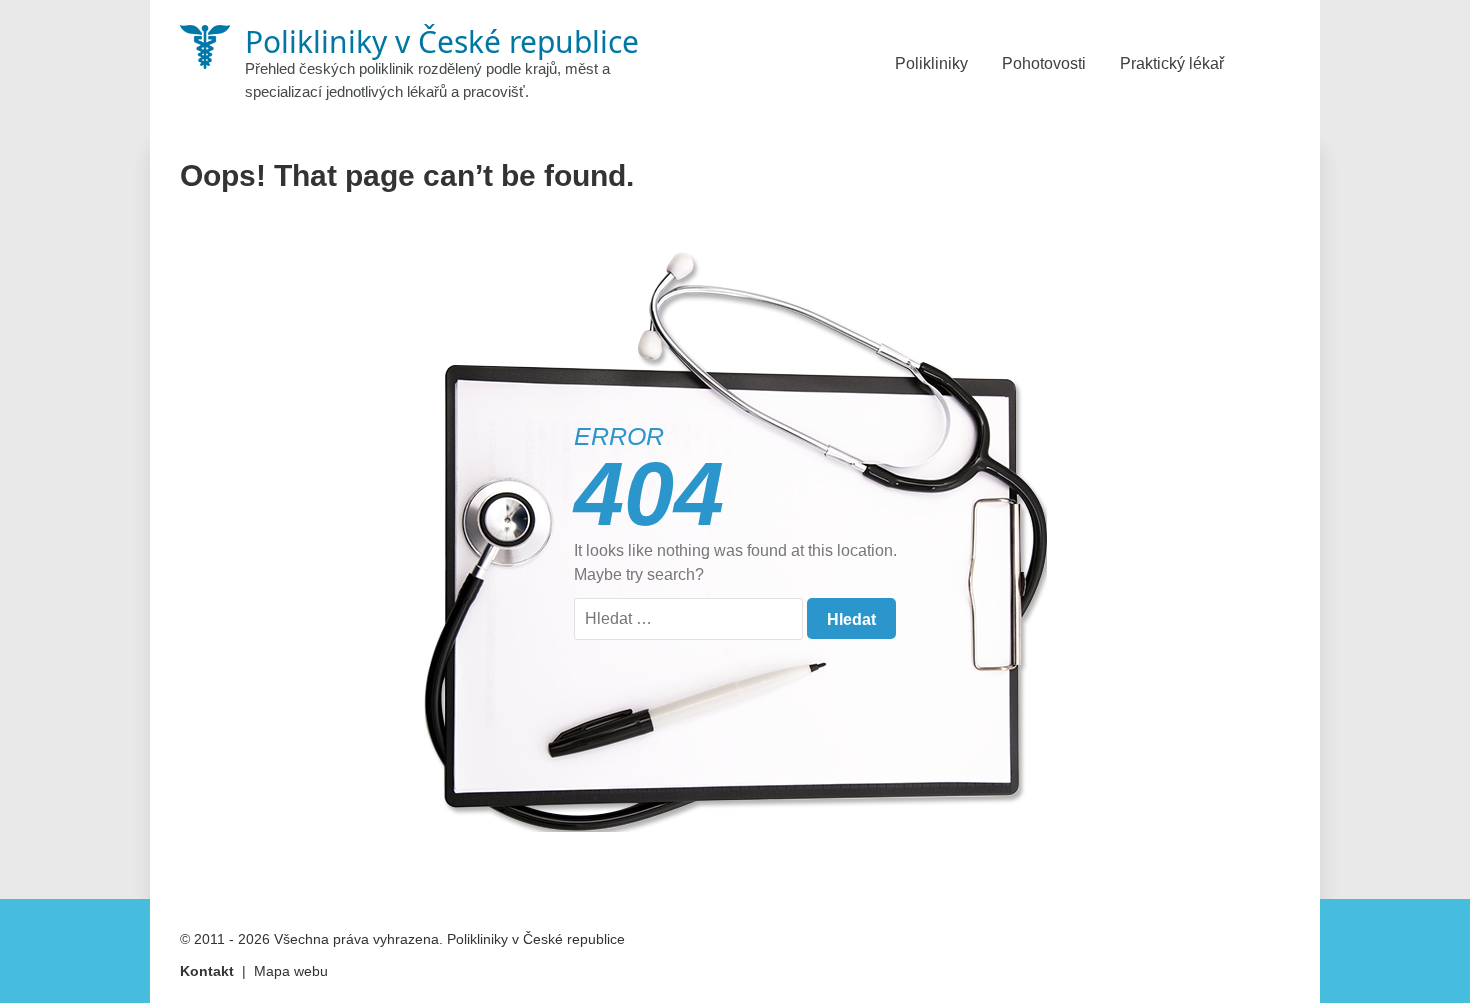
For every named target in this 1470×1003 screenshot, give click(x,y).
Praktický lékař (1172, 63)
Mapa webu (291, 971)
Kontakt (207, 971)
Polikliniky (931, 63)
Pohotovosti (1044, 63)
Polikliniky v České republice (536, 939)
